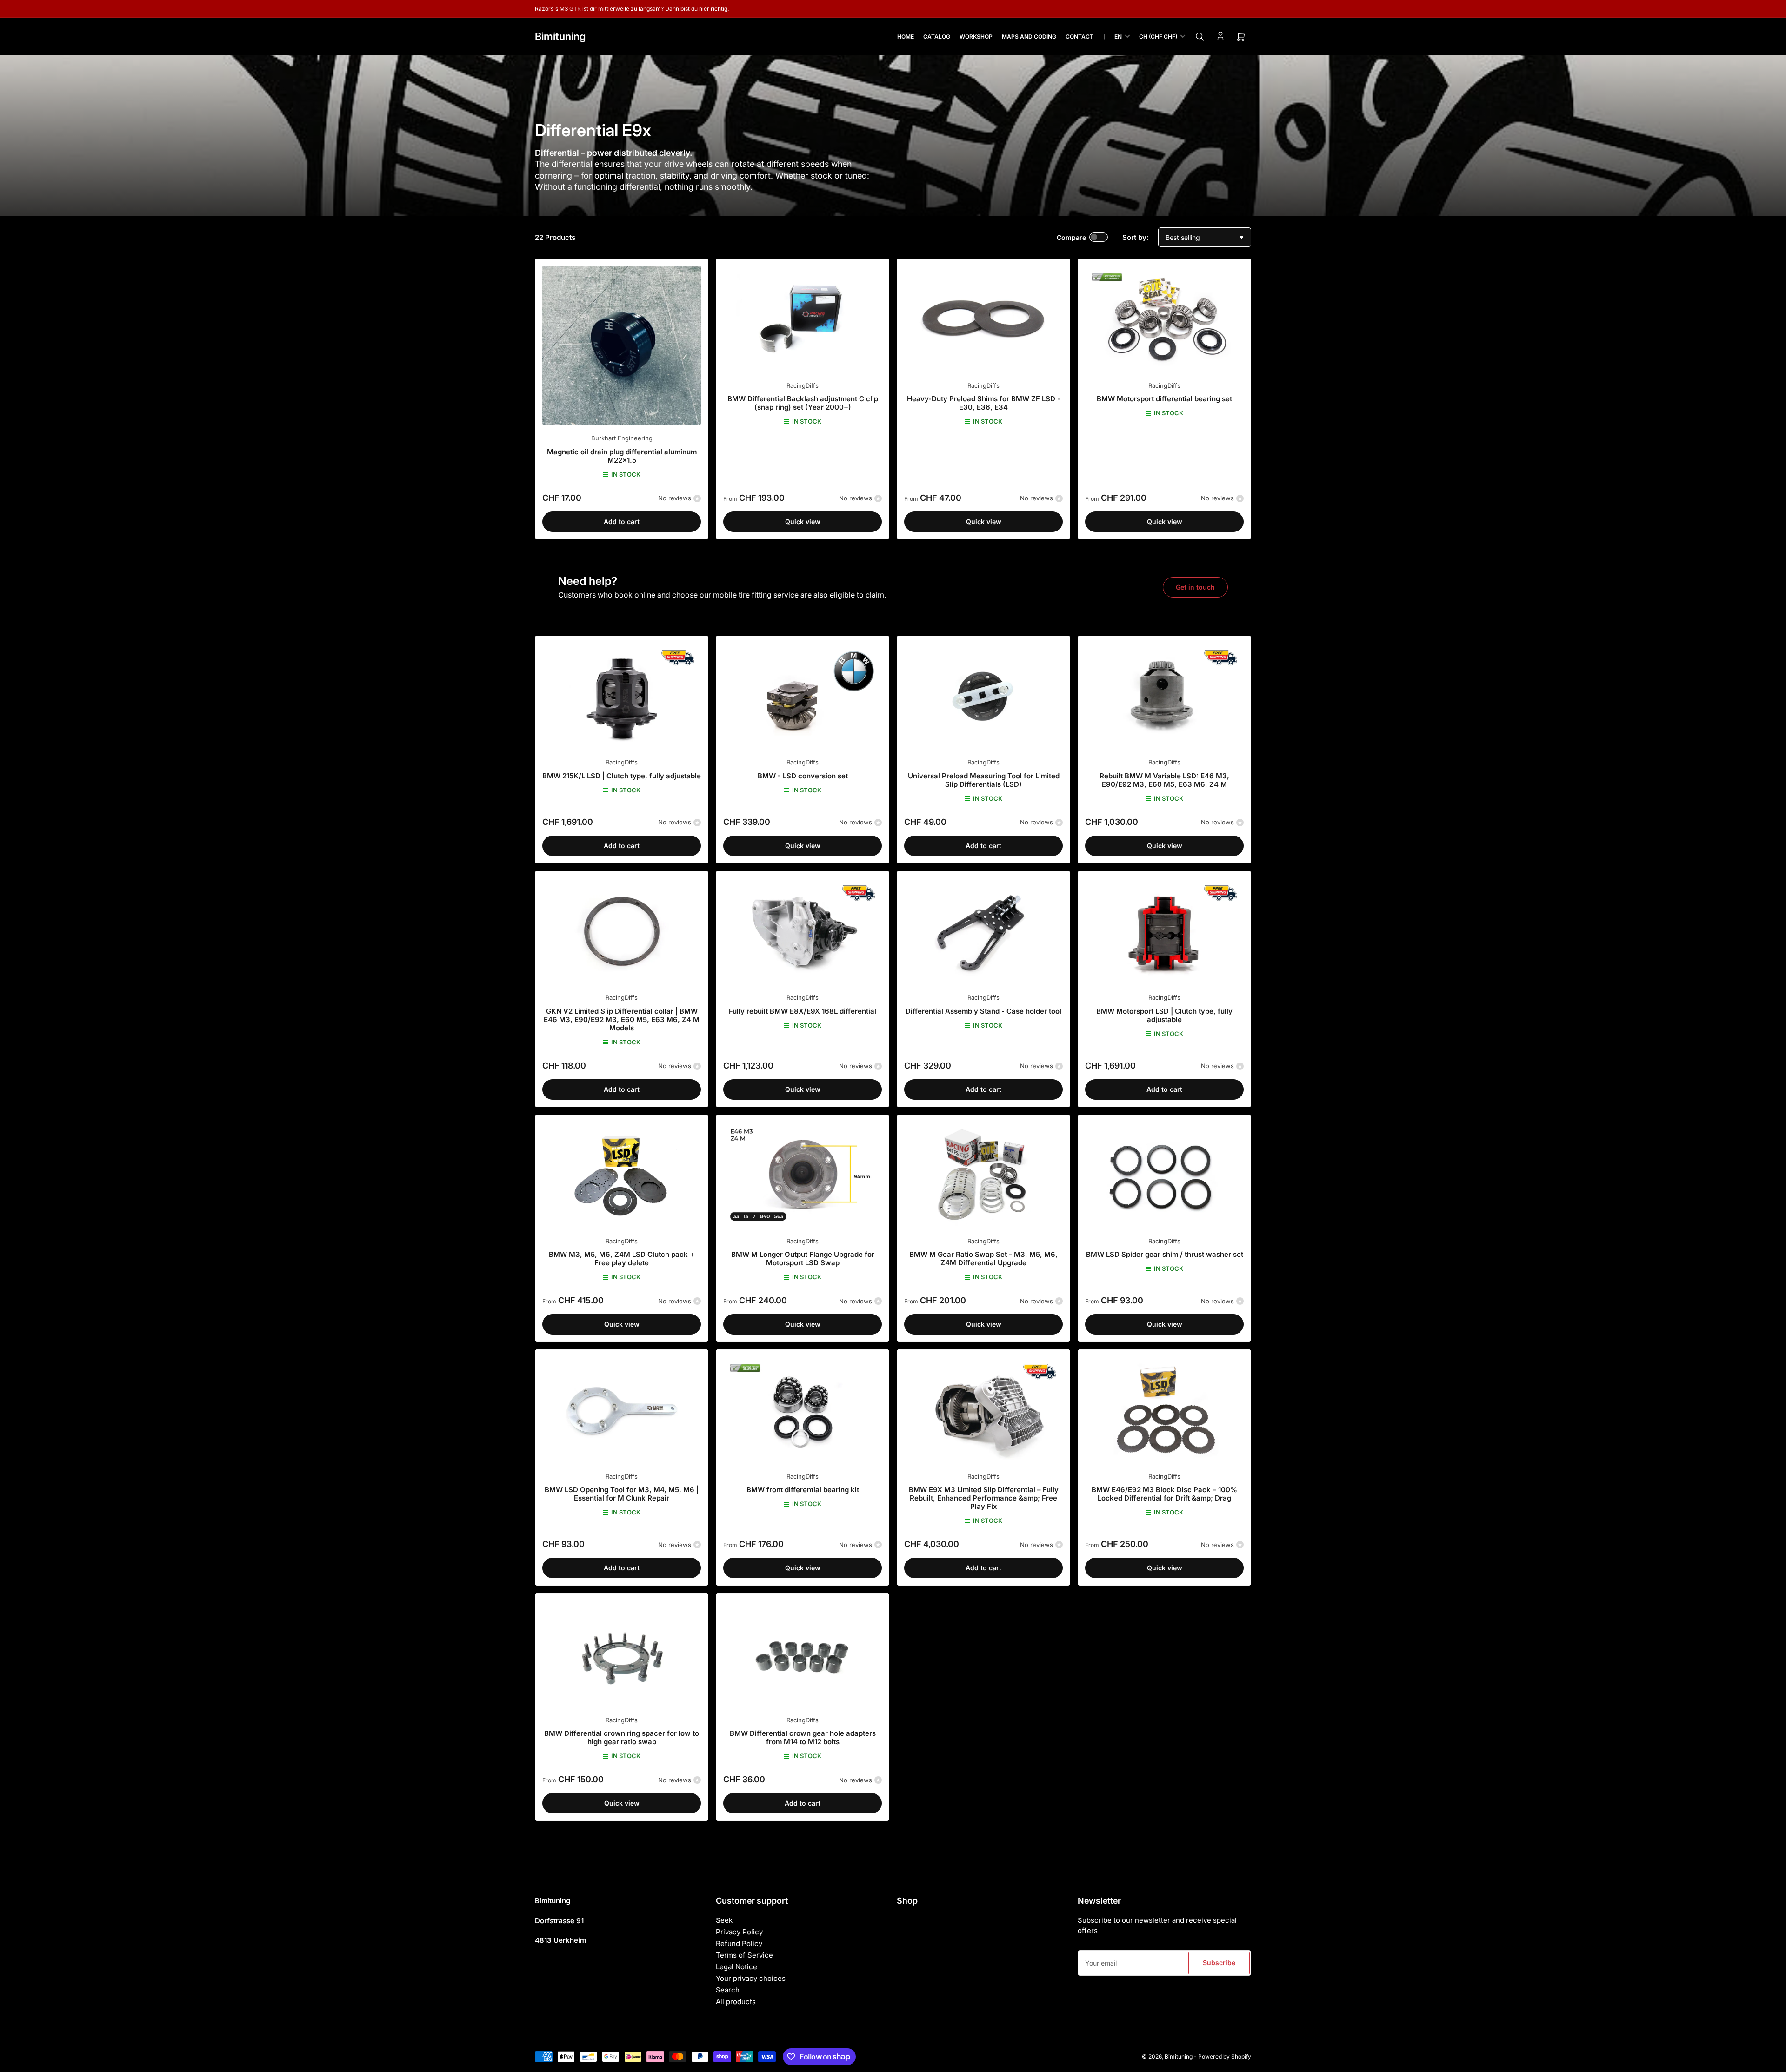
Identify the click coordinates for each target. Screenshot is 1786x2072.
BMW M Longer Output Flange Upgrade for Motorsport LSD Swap (803, 1258)
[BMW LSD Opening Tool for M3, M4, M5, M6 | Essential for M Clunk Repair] (622, 1410)
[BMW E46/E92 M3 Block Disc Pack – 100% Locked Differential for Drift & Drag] (1164, 1410)
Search (728, 1990)
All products (736, 2002)
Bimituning (1179, 2056)
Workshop (976, 37)
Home (906, 37)
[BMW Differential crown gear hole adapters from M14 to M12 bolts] (803, 1653)
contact (1080, 37)
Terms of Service (744, 1955)
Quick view (803, 521)
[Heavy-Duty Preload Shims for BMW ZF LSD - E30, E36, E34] (983, 319)
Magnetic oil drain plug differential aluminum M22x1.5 (622, 456)
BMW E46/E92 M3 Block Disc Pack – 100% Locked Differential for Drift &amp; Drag (1164, 1494)
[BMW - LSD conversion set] (803, 696)
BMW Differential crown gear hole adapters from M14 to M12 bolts (803, 1737)
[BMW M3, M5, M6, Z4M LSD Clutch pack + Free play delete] (622, 1175)
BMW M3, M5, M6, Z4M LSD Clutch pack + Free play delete (622, 1258)
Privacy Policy (739, 1932)
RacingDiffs (803, 385)
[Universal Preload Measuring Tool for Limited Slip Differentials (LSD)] (983, 696)
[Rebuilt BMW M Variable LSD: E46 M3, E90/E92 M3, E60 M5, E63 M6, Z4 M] (1164, 696)
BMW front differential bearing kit (803, 1490)
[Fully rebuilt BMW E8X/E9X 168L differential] (803, 931)
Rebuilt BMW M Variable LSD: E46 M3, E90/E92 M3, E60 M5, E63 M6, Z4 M (1164, 780)
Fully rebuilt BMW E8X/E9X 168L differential (803, 1011)
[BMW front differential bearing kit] (803, 1410)
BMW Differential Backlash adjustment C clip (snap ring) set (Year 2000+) (803, 403)
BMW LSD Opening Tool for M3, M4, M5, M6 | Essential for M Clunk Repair (622, 1494)
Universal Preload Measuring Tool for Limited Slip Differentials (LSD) (984, 780)
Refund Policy (739, 1943)
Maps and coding (1029, 37)
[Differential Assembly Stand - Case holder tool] (983, 931)
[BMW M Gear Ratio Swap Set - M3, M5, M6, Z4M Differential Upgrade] (983, 1175)
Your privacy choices (751, 1978)
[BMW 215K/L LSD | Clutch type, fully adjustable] (622, 696)
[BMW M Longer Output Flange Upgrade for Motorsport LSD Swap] (803, 1175)
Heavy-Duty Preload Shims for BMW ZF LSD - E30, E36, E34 (984, 403)
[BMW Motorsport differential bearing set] (1164, 319)
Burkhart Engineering (622, 438)
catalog (937, 37)
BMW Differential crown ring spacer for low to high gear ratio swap (622, 1737)
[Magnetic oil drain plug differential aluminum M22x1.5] (622, 345)
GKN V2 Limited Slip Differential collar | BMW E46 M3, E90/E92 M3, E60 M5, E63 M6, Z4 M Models (622, 1019)
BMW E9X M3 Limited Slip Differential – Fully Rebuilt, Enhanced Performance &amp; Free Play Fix (984, 1498)
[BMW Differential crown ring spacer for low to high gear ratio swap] (622, 1653)
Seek (724, 1920)
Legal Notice (736, 1967)
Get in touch (1195, 587)
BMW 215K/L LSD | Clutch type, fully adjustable (622, 776)
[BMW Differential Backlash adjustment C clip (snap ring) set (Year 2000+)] (803, 319)
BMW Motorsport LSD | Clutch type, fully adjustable (1164, 1015)
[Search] (1200, 37)
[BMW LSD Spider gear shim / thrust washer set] (1164, 1175)
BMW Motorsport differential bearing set (1164, 399)
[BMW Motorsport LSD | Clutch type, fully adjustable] (1164, 931)
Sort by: (1136, 237)
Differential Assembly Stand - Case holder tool (983, 1011)
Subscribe (1219, 1962)
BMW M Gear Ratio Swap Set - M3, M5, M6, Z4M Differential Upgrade (983, 1258)
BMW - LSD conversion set (803, 776)
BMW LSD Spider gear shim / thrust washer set (1165, 1254)
